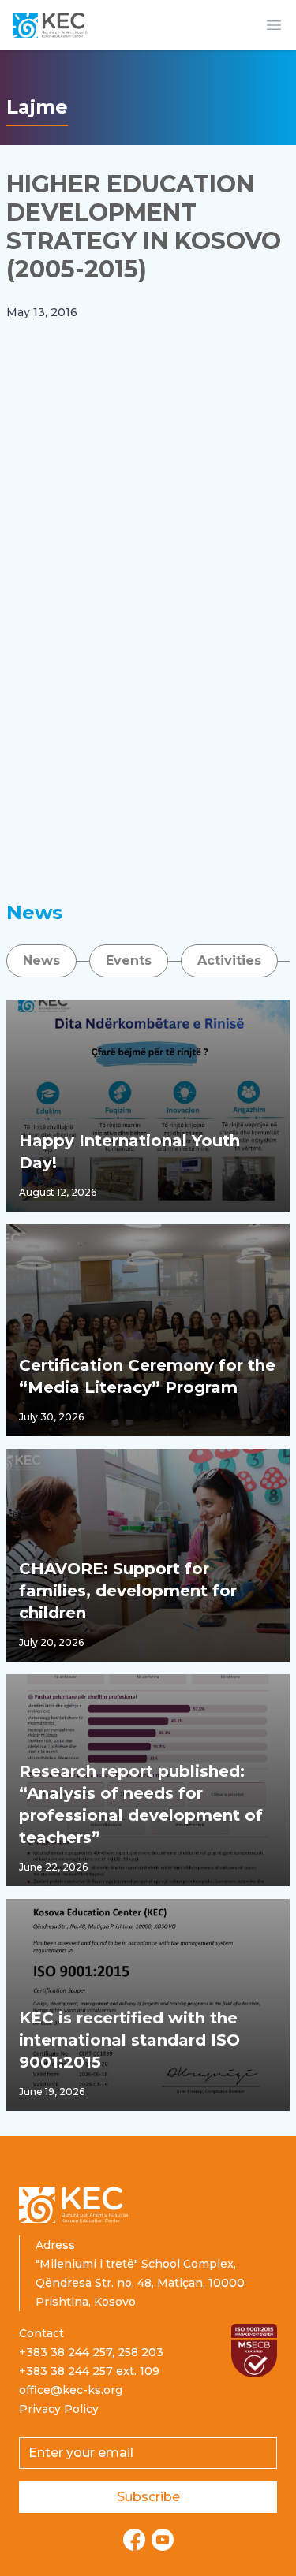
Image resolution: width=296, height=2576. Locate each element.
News (41, 960)
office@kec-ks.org (71, 2390)
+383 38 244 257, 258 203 (91, 2352)
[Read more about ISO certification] (254, 2351)
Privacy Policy (59, 2409)
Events (129, 960)
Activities (229, 960)
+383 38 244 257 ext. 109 (89, 2371)
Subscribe (148, 2497)
